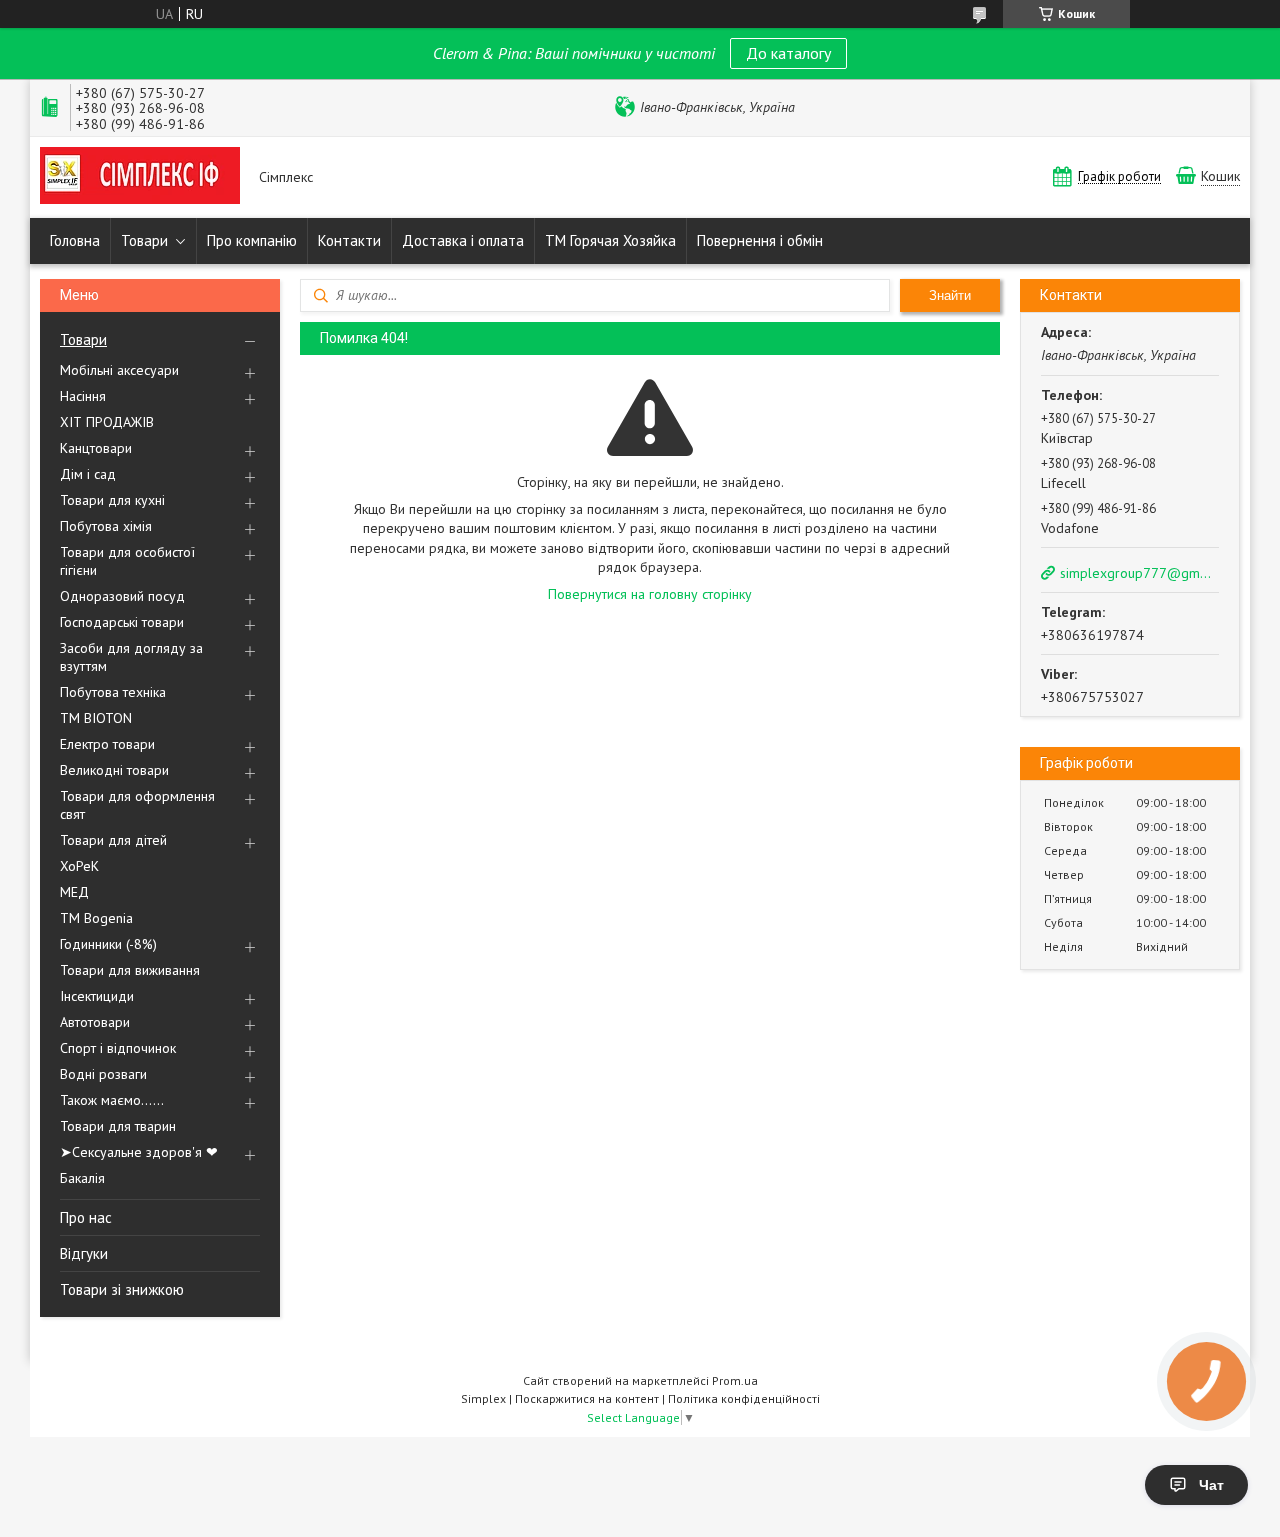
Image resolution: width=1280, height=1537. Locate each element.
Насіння (83, 396)
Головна (75, 240)
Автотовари (95, 1022)
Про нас (86, 1217)
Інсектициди (97, 996)
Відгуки (84, 1253)
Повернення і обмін (760, 240)
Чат (1211, 1485)
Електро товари (107, 744)
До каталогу (788, 53)
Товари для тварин (118, 1126)
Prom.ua (735, 1380)
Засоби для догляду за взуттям (131, 657)
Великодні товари (114, 770)
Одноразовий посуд (122, 596)
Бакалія (82, 1178)
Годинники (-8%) (108, 944)
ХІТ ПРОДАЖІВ (107, 422)
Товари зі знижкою (122, 1289)
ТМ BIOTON (96, 718)
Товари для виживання (130, 970)
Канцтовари (96, 448)
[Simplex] (140, 177)
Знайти (950, 295)
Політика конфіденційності (744, 1398)
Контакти (349, 240)
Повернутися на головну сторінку (650, 594)
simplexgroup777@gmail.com (1138, 573)
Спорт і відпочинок (118, 1048)
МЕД (74, 892)
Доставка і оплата (463, 240)
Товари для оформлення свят (137, 805)
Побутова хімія (106, 526)
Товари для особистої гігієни (127, 561)
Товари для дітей (113, 840)
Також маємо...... (112, 1100)
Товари (144, 240)
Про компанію (252, 240)
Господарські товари (122, 622)
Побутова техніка (113, 692)
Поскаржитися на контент (587, 1398)
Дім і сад (88, 474)
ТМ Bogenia (96, 918)
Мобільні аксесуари (119, 370)
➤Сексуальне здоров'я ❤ (139, 1152)
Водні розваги (103, 1074)
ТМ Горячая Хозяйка (610, 240)
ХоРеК (79, 866)
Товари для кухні (112, 500)
